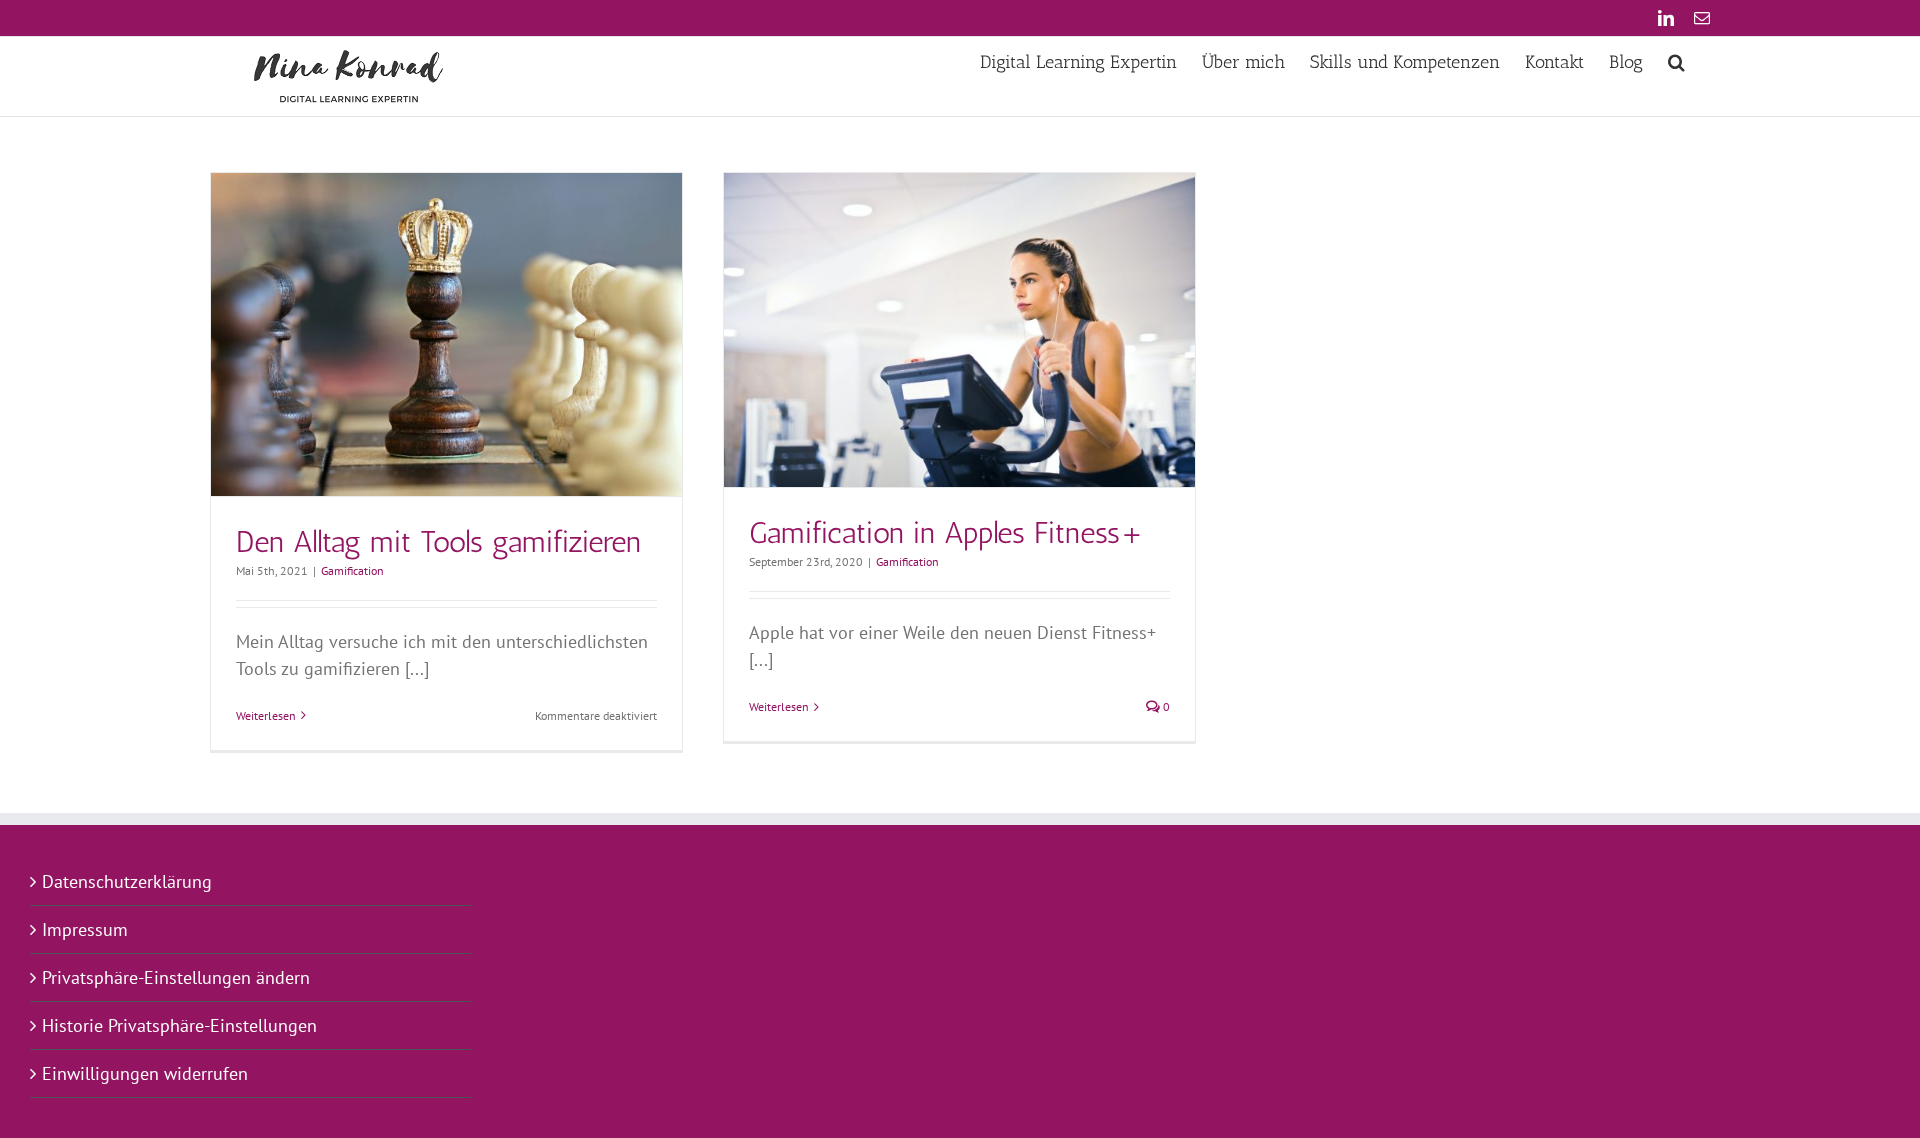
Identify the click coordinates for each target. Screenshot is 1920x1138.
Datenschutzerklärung (127, 881)
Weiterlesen (266, 715)
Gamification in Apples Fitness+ (946, 533)
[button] (1676, 62)
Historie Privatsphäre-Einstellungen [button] (179, 1025)
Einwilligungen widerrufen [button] (145, 1073)
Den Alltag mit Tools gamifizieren (438, 542)
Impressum (85, 929)
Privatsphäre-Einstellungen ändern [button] (176, 977)
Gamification (352, 570)
